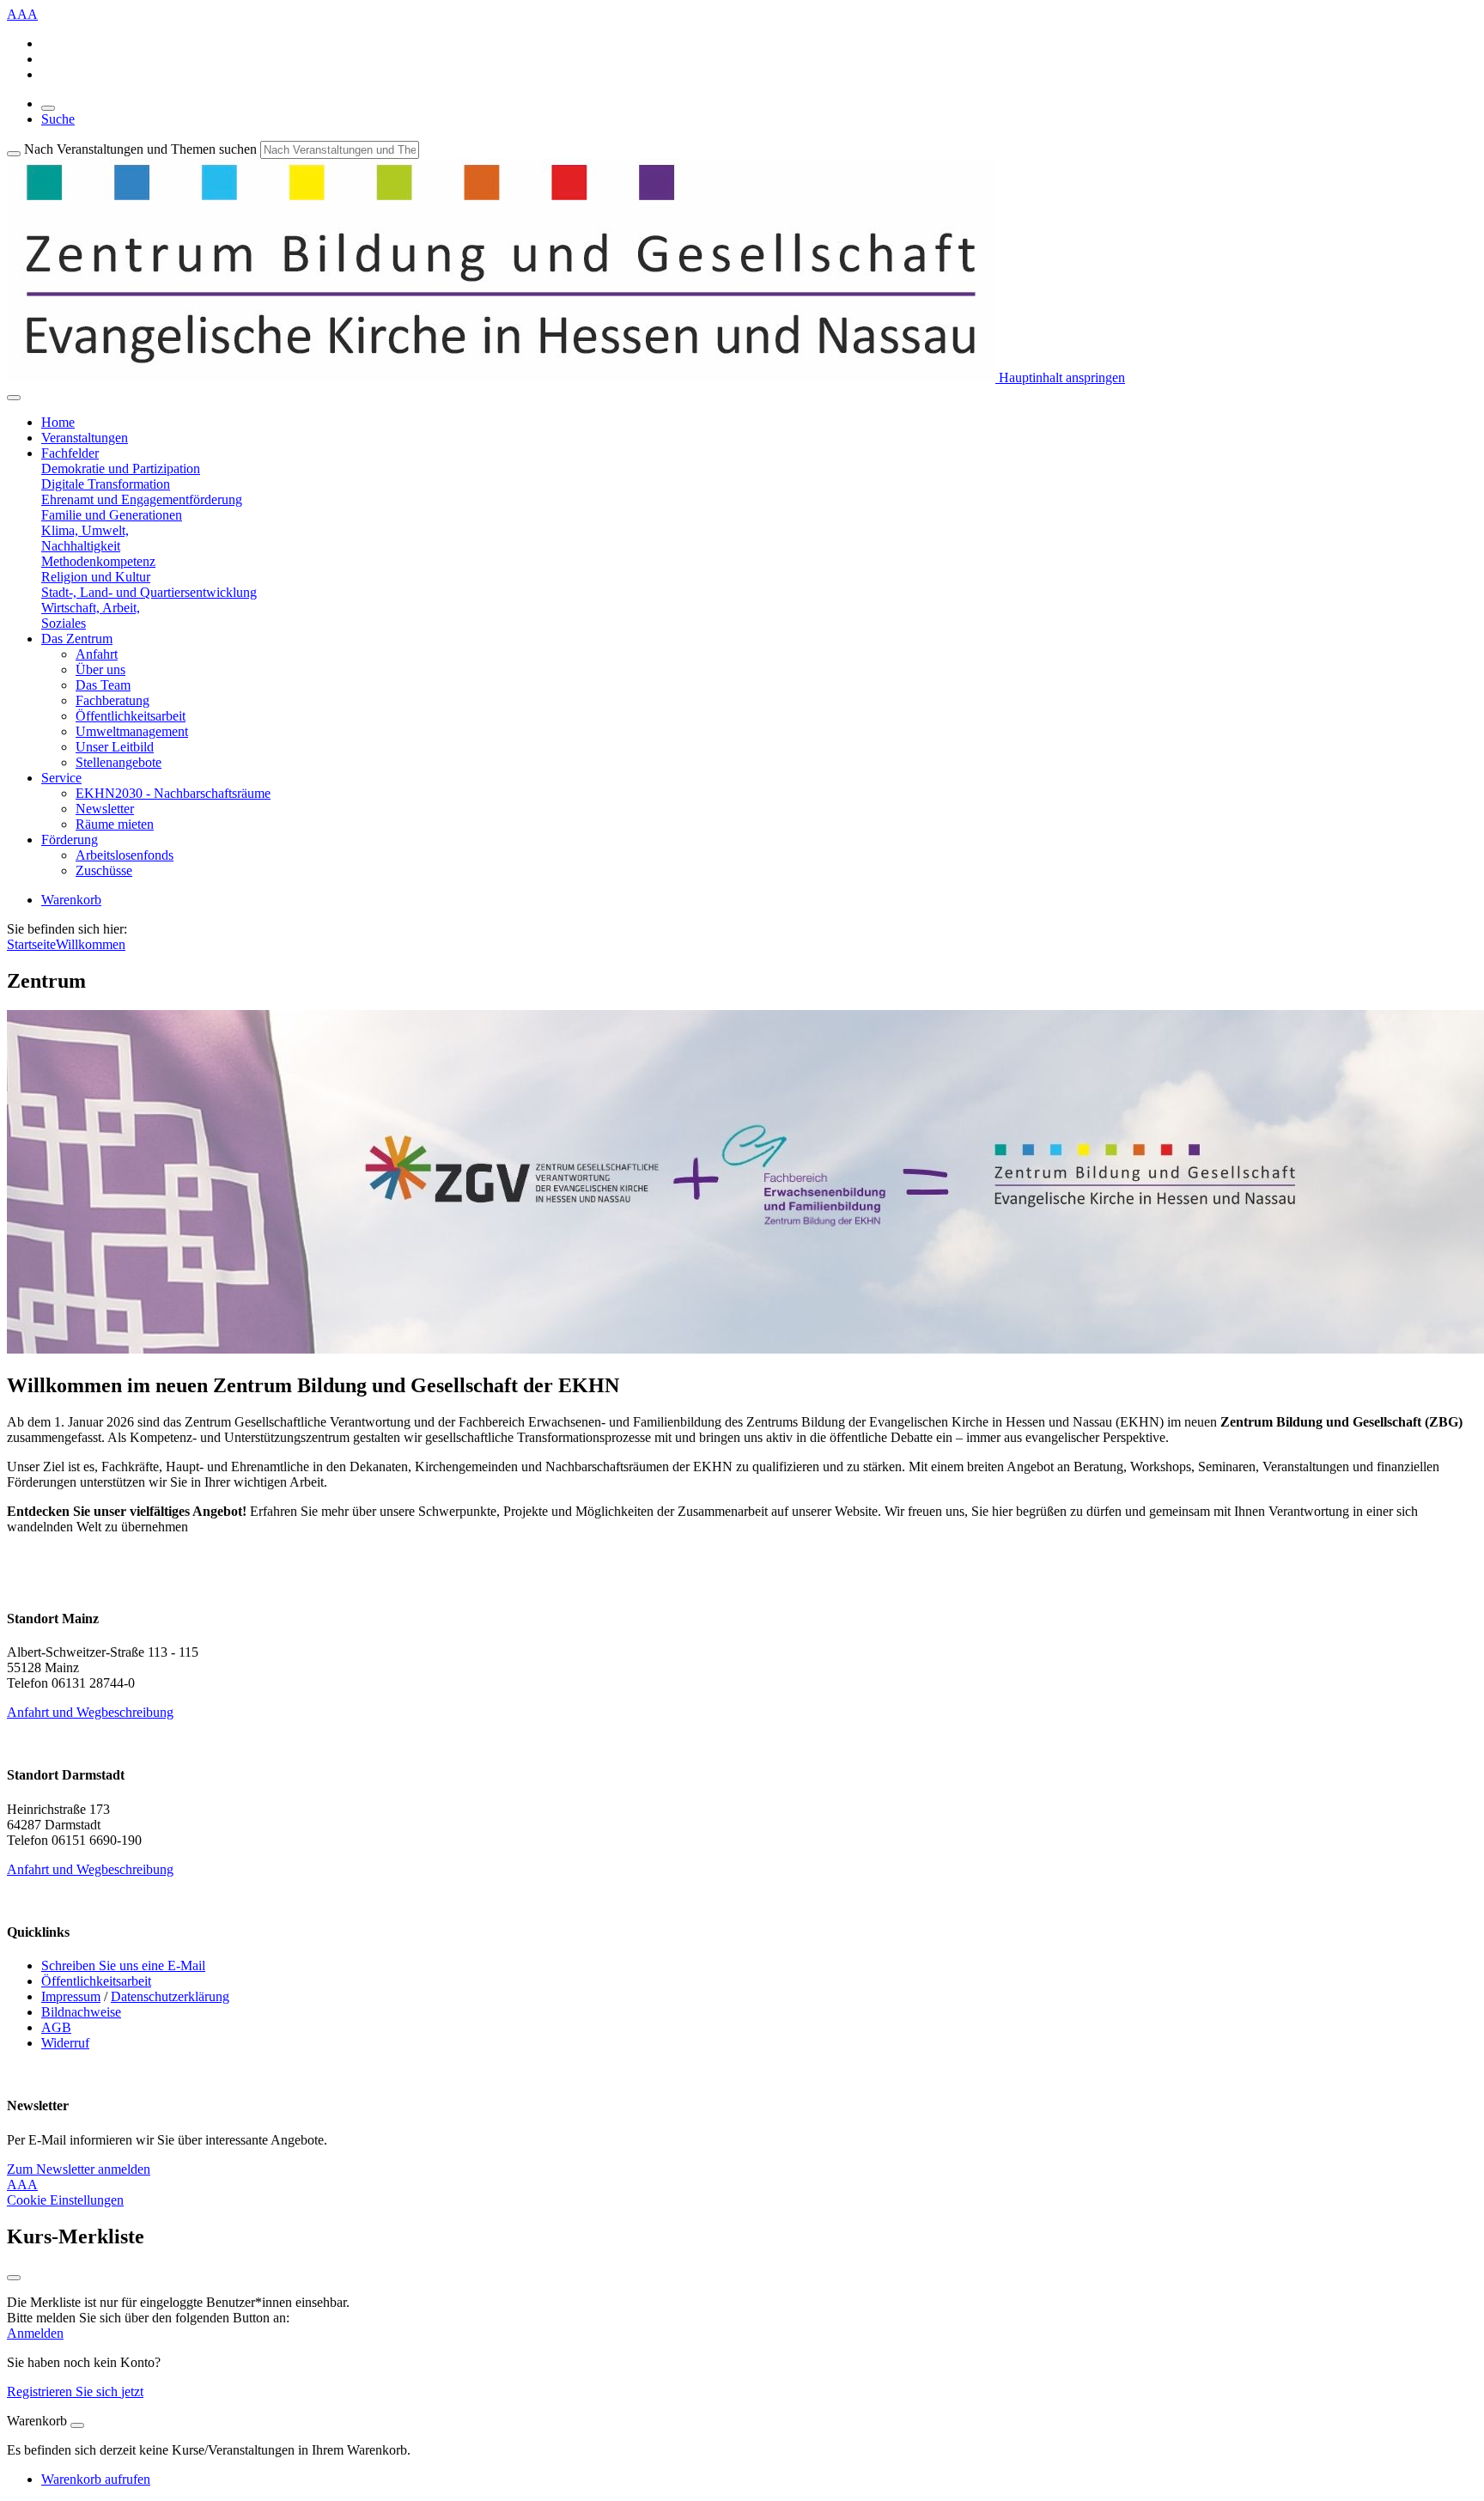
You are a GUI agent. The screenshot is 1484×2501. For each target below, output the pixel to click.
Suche (58, 119)
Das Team (103, 685)
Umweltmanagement (132, 731)
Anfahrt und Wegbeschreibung (90, 1712)
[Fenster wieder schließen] (14, 2278)
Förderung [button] (70, 840)
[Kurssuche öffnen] (48, 108)
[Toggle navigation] (14, 398)
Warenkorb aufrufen (96, 2479)
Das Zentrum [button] (77, 639)
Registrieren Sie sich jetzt (75, 2391)
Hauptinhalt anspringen (1060, 377)
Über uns (100, 669)
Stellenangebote (119, 762)
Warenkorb (71, 900)
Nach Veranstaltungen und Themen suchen (140, 149)
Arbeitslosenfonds (125, 855)
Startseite (31, 944)
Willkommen (91, 944)
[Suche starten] (14, 154)
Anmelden (35, 2333)
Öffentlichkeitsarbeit (131, 716)
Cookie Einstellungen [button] (65, 2200)
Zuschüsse (104, 870)
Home (58, 422)
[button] (121, 469)
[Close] (77, 2425)
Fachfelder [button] (70, 453)
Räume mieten (115, 824)
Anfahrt (97, 654)
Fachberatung (113, 700)
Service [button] (61, 778)
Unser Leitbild (115, 747)
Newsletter (105, 809)
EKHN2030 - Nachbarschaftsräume (173, 793)
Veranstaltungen (85, 438)
